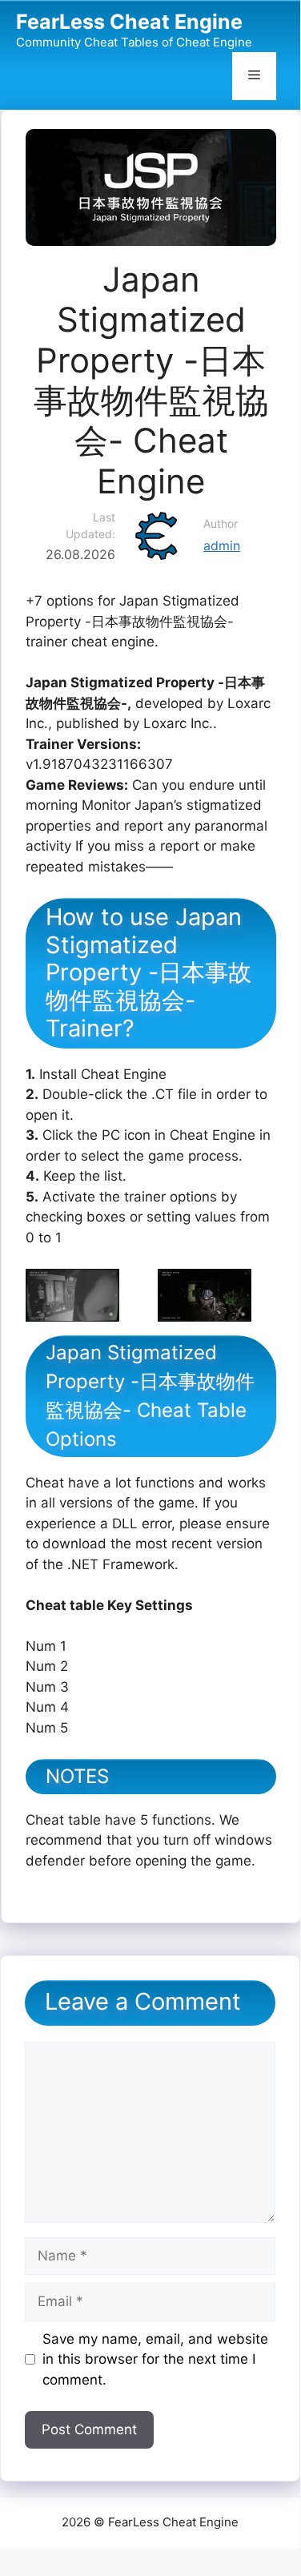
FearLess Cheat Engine (129, 22)
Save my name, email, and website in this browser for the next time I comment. (155, 2359)
